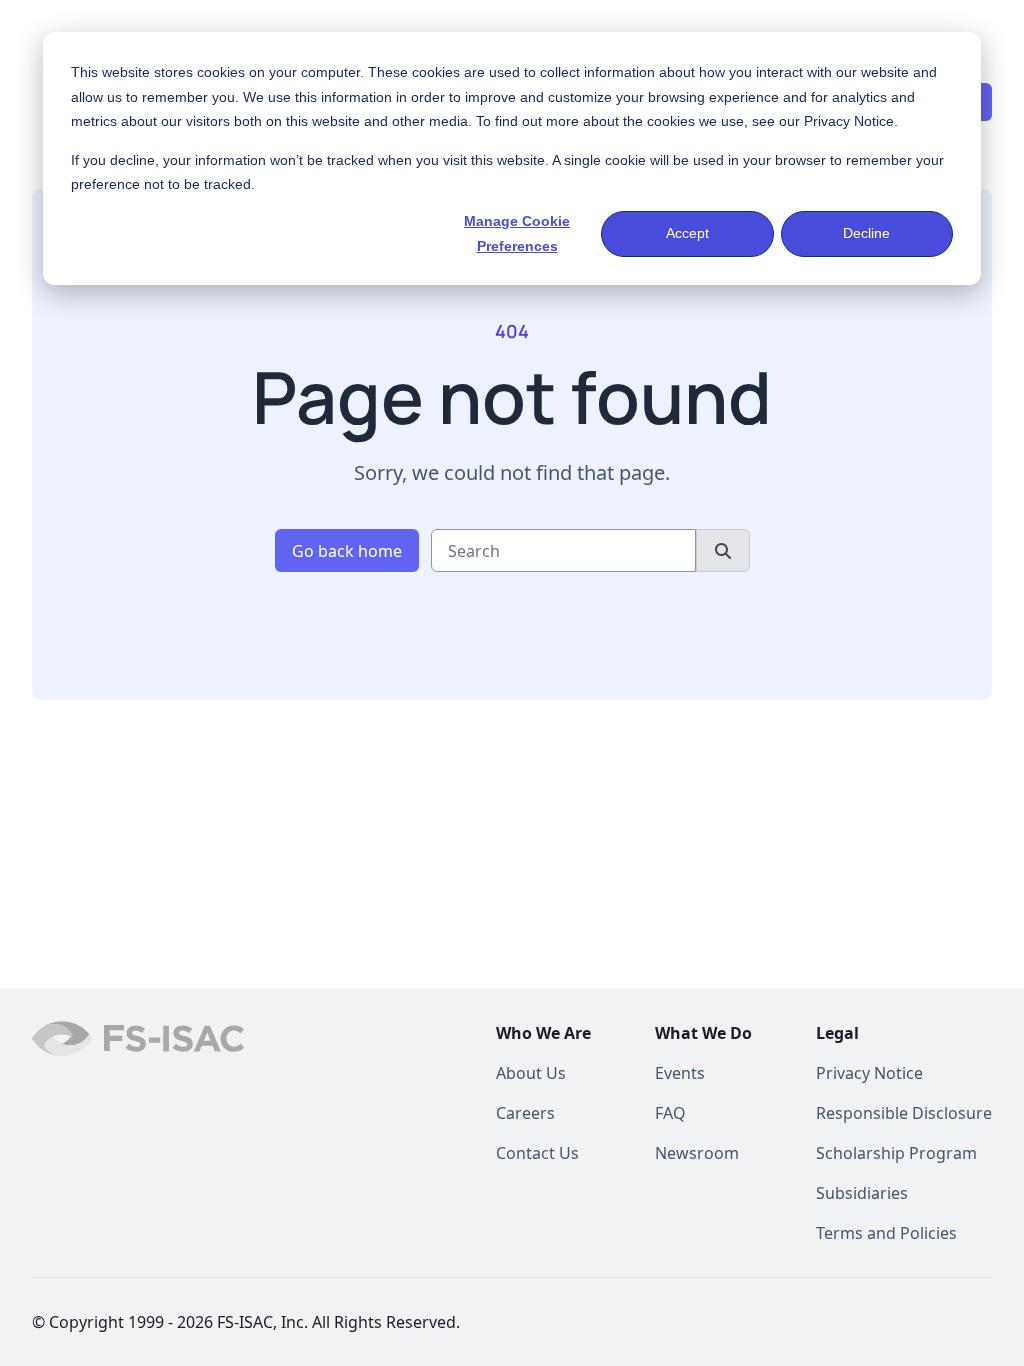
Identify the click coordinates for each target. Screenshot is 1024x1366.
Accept (687, 233)
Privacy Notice (849, 121)
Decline (866, 233)
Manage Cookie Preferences (517, 233)
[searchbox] (563, 550)
